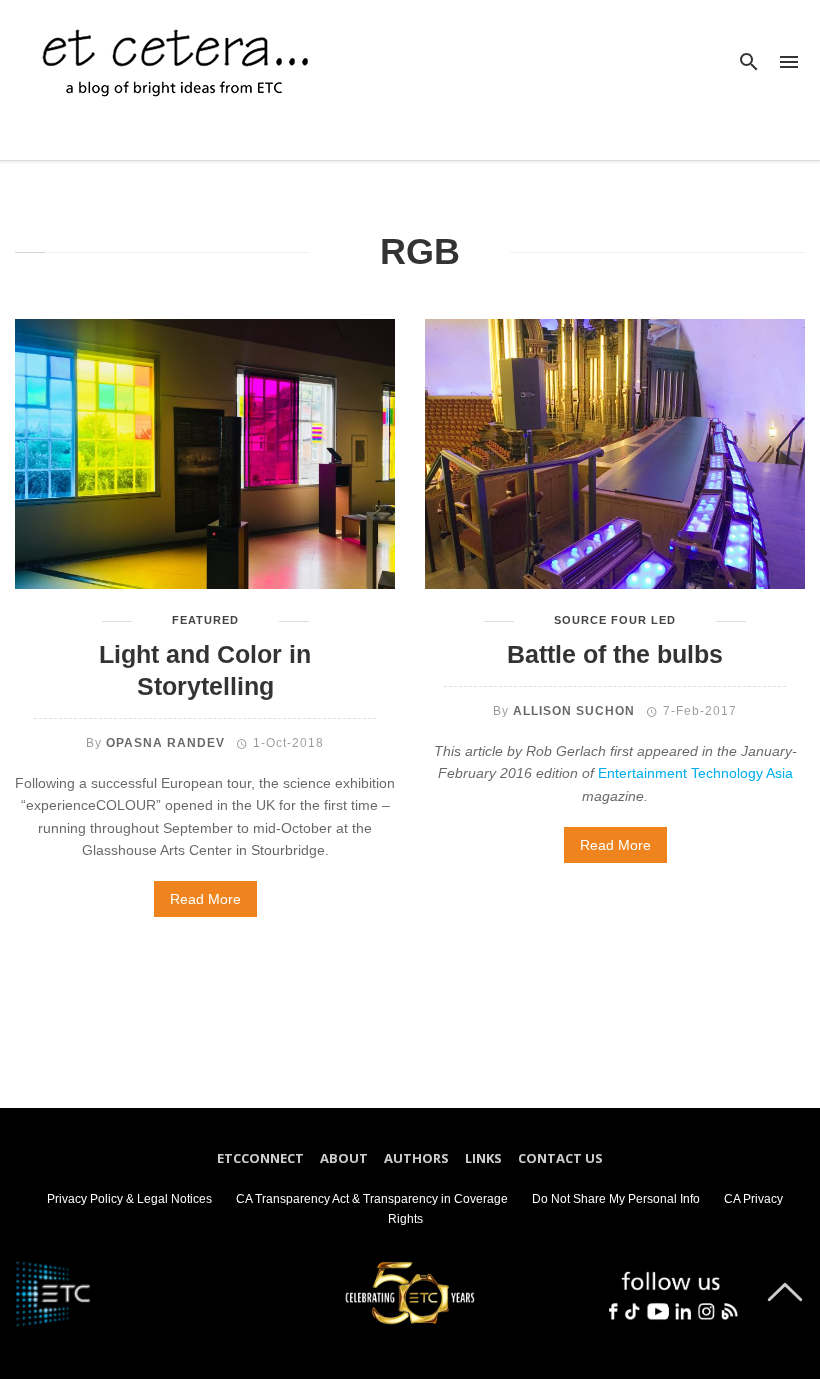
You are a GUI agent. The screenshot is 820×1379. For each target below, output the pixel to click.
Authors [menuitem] (416, 1158)
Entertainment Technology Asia (695, 773)
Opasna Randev (165, 743)
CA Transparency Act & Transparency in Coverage (372, 1199)
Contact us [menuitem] (560, 1158)
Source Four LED (615, 620)
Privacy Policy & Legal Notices (129, 1199)
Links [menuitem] (483, 1158)
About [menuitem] (344, 1158)
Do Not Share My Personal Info (616, 1199)
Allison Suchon (574, 711)
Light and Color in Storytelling (205, 670)
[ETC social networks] (671, 1290)
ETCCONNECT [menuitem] (260, 1158)
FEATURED (205, 620)
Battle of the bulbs (615, 654)
